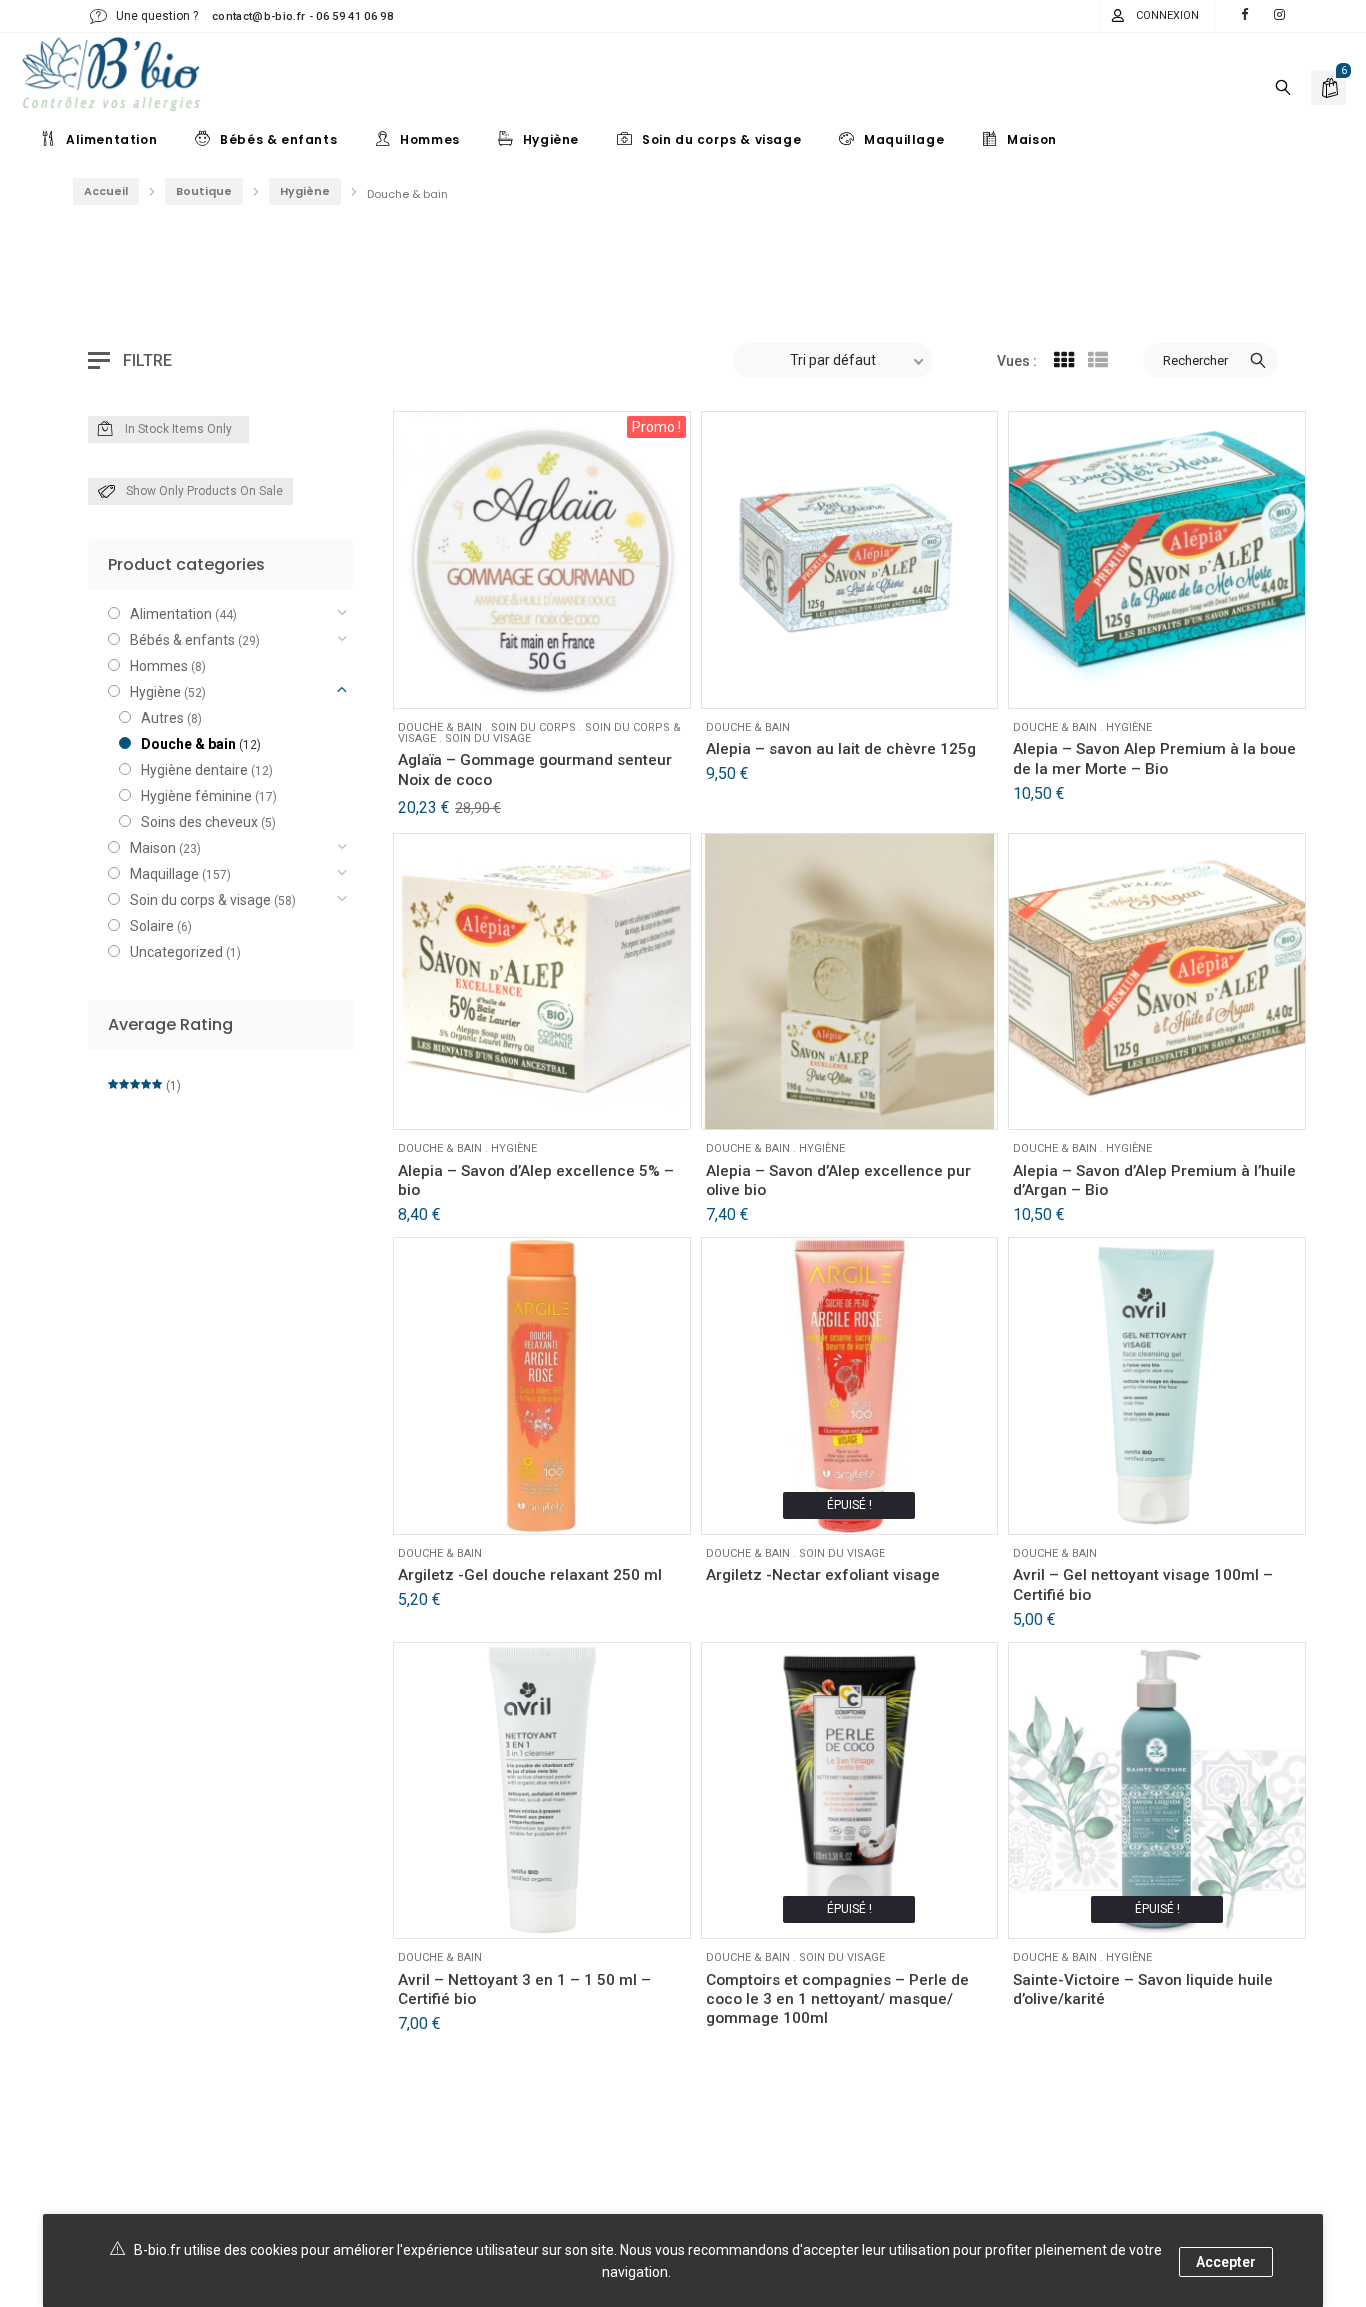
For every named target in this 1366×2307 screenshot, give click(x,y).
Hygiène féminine (196, 796)
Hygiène (305, 191)
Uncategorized (176, 952)
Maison (153, 848)
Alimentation (171, 614)
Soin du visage (488, 738)
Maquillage (164, 874)
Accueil (106, 191)
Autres (162, 718)
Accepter (1226, 2262)
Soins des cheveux (199, 822)
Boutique (204, 191)
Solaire (152, 926)
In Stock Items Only (178, 429)
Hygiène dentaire (194, 770)
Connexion (1167, 15)
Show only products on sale (204, 491)
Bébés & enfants (182, 640)
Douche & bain (440, 727)
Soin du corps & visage (200, 900)
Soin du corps (533, 727)
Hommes (159, 666)
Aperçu (469, 681)
